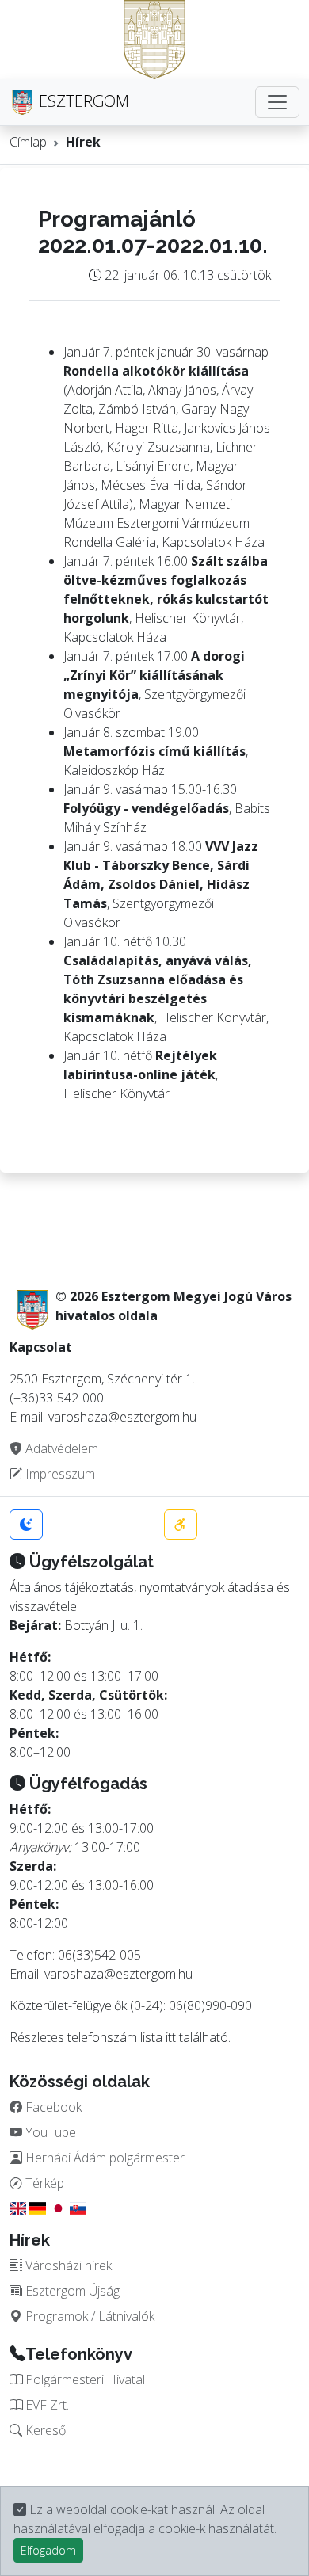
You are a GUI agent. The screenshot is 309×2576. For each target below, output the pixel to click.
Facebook (52, 2107)
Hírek (83, 142)
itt (171, 2037)
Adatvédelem (60, 1448)
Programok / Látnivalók (88, 2316)
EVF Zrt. (46, 2405)
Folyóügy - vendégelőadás (146, 808)
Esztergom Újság (71, 2291)
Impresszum (59, 1474)
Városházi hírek (67, 2265)
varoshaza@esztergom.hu (118, 1974)
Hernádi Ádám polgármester (103, 2158)
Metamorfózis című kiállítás (154, 751)
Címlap (28, 142)
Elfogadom (48, 2550)
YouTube (49, 2132)
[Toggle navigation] (277, 102)
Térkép (43, 2183)
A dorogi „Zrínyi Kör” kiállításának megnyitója (154, 675)
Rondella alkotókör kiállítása (156, 371)
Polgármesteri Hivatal (84, 2379)
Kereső (44, 2430)
